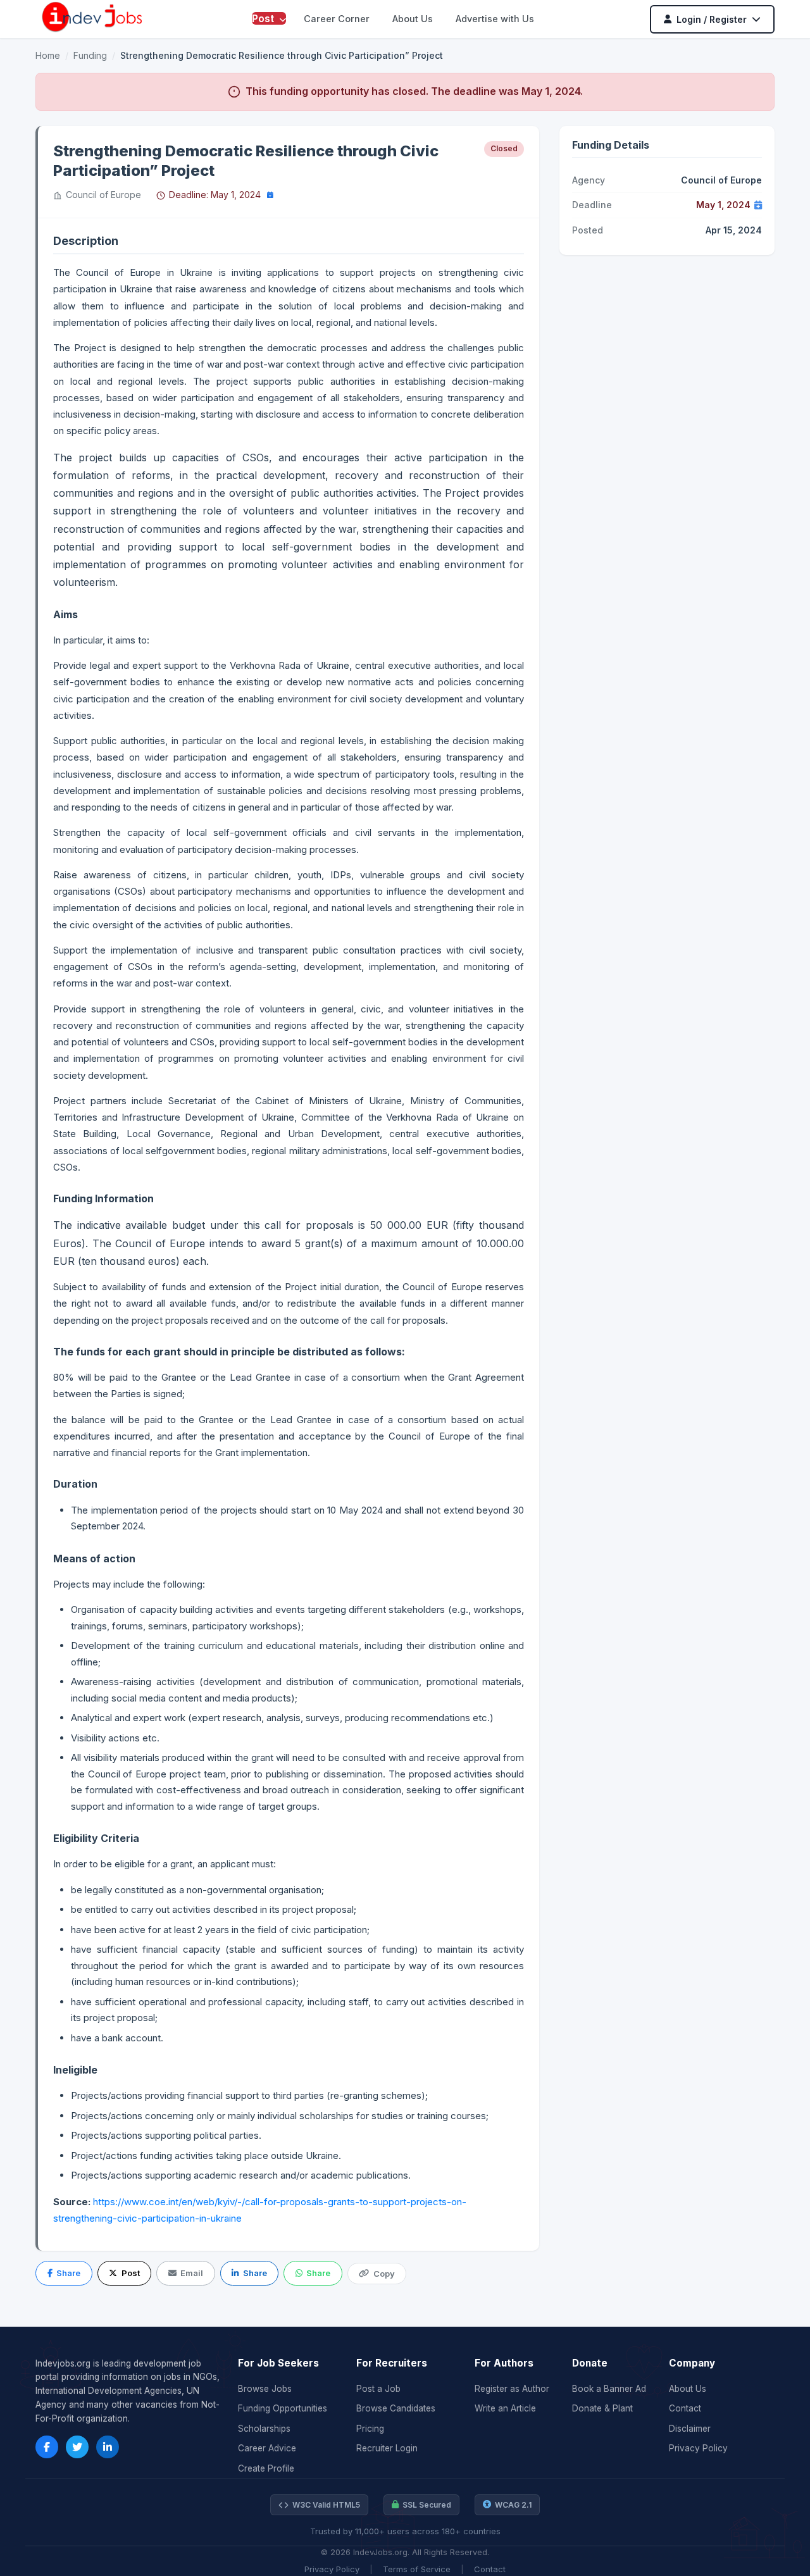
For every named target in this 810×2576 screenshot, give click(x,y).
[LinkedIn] (108, 2447)
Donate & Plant (602, 2408)
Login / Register (712, 19)
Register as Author (512, 2389)
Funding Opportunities (283, 2408)
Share (68, 2273)
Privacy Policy (698, 2448)
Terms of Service (417, 2569)
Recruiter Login (387, 2448)
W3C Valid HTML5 (326, 2505)
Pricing (370, 2429)
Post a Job (378, 2389)
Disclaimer (690, 2429)
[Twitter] (77, 2447)
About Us (413, 19)
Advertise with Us (495, 19)
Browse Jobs (265, 2389)
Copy (384, 2274)
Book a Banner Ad (609, 2389)
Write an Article (505, 2408)
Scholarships (264, 2429)
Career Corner (337, 19)
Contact (685, 2408)
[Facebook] (47, 2447)
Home (48, 55)
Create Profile (266, 2468)
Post (264, 18)
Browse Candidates (396, 2408)
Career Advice (267, 2448)
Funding (90, 55)
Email (192, 2273)
